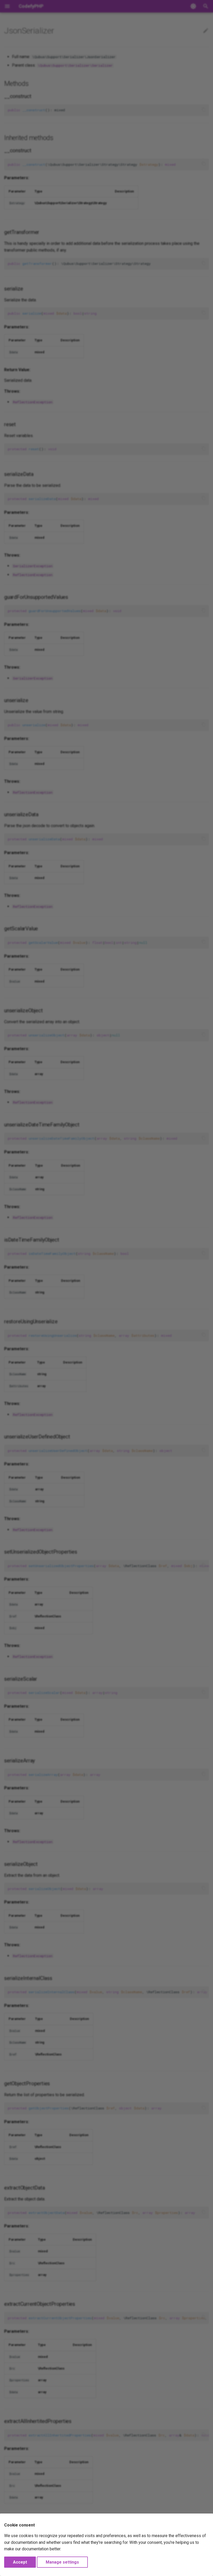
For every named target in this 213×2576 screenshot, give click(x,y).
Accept (20, 2562)
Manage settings (62, 2562)
